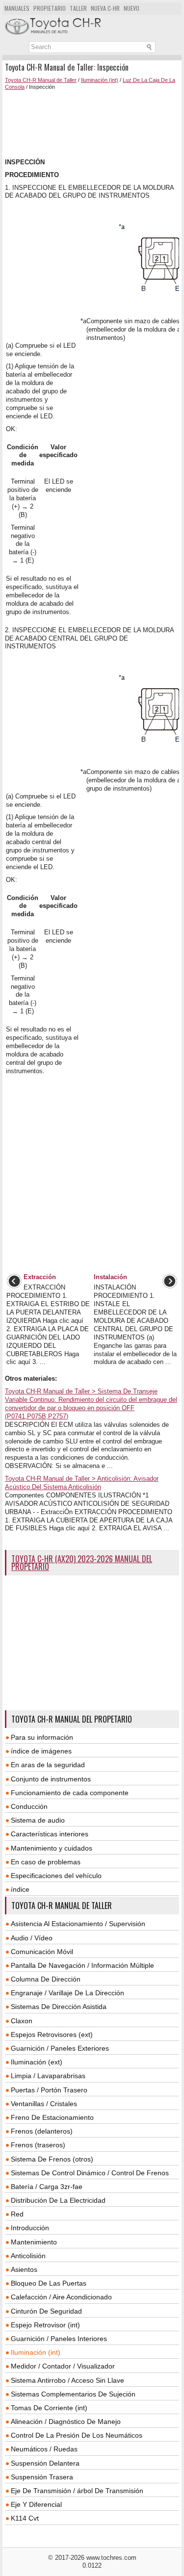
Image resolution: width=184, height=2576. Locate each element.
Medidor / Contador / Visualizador (63, 2366)
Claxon (22, 2021)
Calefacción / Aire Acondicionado (61, 2297)
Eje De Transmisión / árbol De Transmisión (77, 2491)
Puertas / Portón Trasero (49, 2090)
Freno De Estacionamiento (52, 2117)
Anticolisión (28, 2256)
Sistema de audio (38, 1820)
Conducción (29, 1806)
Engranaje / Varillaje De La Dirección (67, 1993)
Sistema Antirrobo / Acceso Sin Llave (67, 2380)
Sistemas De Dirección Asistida (59, 2007)
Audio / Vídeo (32, 1938)
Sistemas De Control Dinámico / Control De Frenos (90, 2173)
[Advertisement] (92, 125)
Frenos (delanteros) (42, 2131)
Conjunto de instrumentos (51, 1779)
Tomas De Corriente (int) (49, 2408)
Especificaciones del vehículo (56, 1876)
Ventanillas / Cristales (44, 2104)
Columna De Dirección (46, 1979)
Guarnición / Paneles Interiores (59, 2339)
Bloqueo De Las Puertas (49, 2283)
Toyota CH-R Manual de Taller (41, 80)
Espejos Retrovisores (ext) (52, 2035)
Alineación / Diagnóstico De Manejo (66, 2421)
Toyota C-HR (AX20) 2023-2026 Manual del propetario (82, 1563)
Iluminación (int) (100, 80)
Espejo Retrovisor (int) (45, 2325)
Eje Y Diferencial (36, 2504)
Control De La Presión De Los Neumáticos (77, 2435)
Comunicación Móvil (42, 1952)
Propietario (50, 8)
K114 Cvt (25, 2518)
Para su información (42, 1737)
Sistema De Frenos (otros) (52, 2159)
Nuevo (131, 8)
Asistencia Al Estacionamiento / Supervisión (78, 1924)
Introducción (30, 2228)
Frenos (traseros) (38, 2145)
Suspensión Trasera (42, 2477)
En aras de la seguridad (48, 1765)
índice (20, 1889)
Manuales (17, 8)
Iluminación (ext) (37, 2062)
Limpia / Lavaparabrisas (48, 2076)
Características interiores (50, 1834)
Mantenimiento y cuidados (52, 1848)
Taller (78, 8)
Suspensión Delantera (45, 2463)
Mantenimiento (34, 2242)
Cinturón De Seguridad (46, 2311)
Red (17, 2214)
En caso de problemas (46, 1862)
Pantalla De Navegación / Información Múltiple (82, 1965)
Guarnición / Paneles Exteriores (60, 2048)
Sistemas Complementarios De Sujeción (73, 2394)
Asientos (24, 2269)
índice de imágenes (41, 1751)
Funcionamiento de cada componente (70, 1793)
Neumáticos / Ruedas (44, 2449)
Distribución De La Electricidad (58, 2200)
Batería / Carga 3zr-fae (47, 2187)
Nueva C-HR (105, 8)
